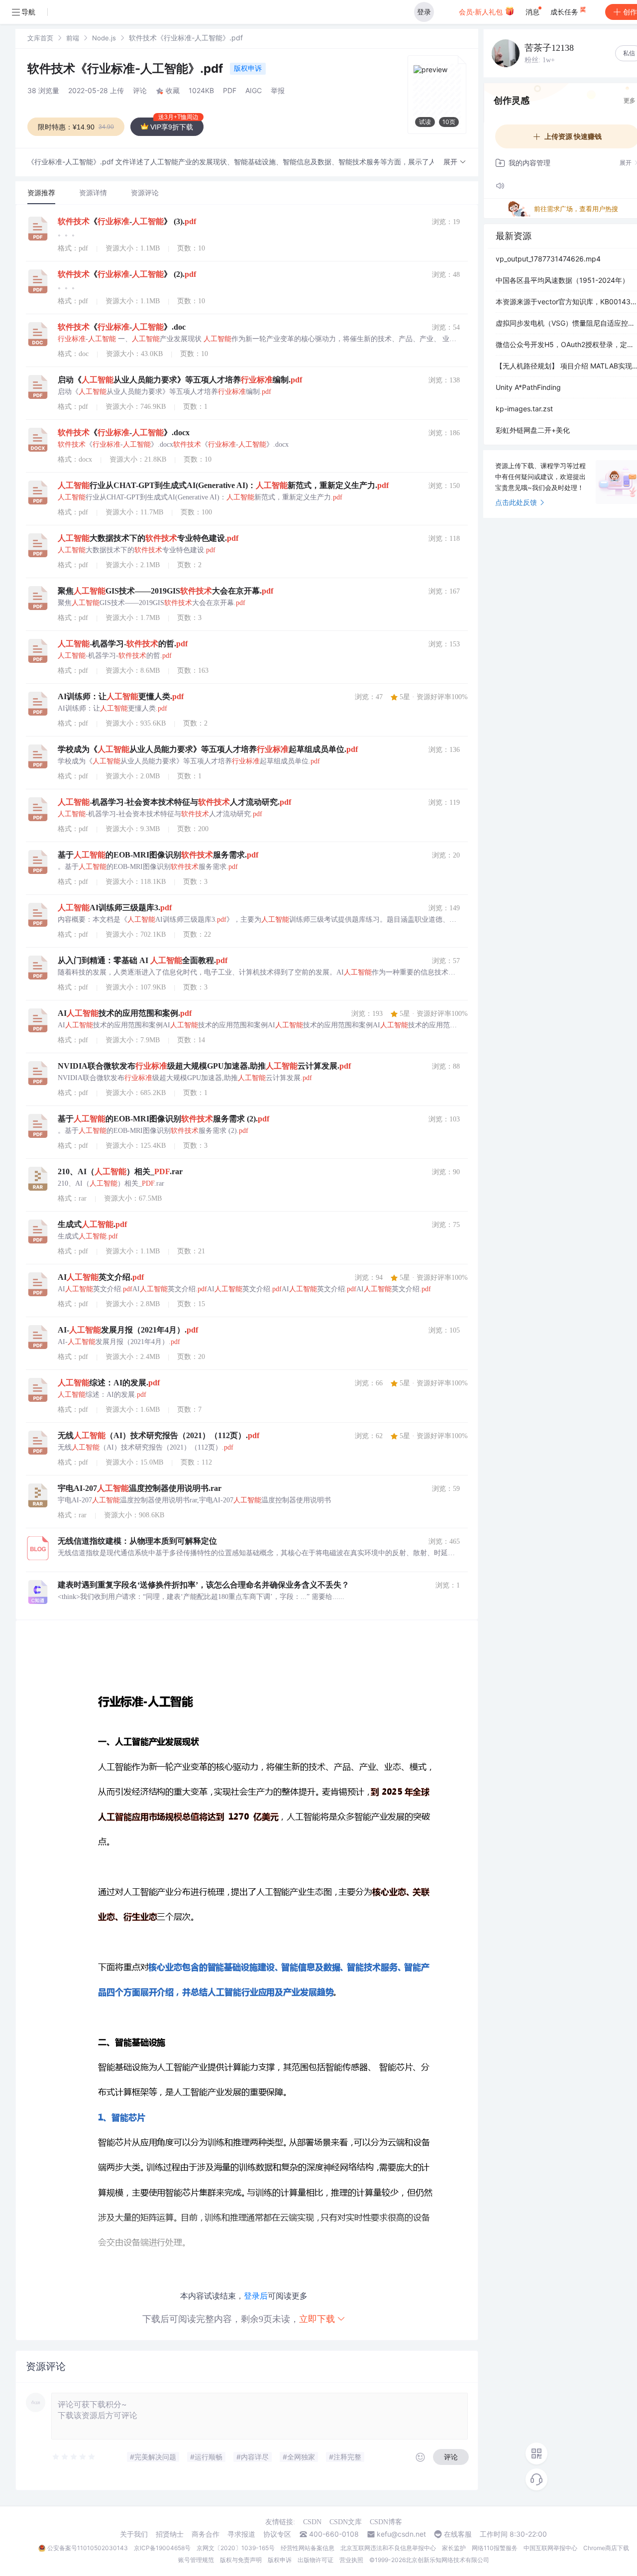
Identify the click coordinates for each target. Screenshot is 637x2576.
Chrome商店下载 (606, 2548)
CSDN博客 (386, 2522)
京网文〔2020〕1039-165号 (236, 2548)
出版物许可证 (316, 2560)
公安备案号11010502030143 (88, 2548)
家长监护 (454, 2548)
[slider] (74, 2457)
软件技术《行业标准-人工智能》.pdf (127, 68)
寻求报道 (241, 2534)
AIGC (254, 90)
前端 (73, 38)
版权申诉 (248, 68)
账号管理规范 (196, 2560)
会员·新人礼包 (482, 12)
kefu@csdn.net (401, 2534)
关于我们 (134, 2534)
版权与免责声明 (241, 2560)
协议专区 (277, 2534)
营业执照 (351, 2560)
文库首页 (40, 38)
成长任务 (565, 12)
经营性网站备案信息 (308, 2548)
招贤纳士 (170, 2534)
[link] (40, 38)
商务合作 (206, 2534)
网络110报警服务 (495, 2548)
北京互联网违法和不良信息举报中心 (388, 2548)
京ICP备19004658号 (162, 2548)
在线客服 (458, 2534)
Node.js (104, 38)
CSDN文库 (346, 2522)
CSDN (312, 2522)
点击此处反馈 (516, 502)
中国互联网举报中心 (550, 2548)
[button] (455, 162)
